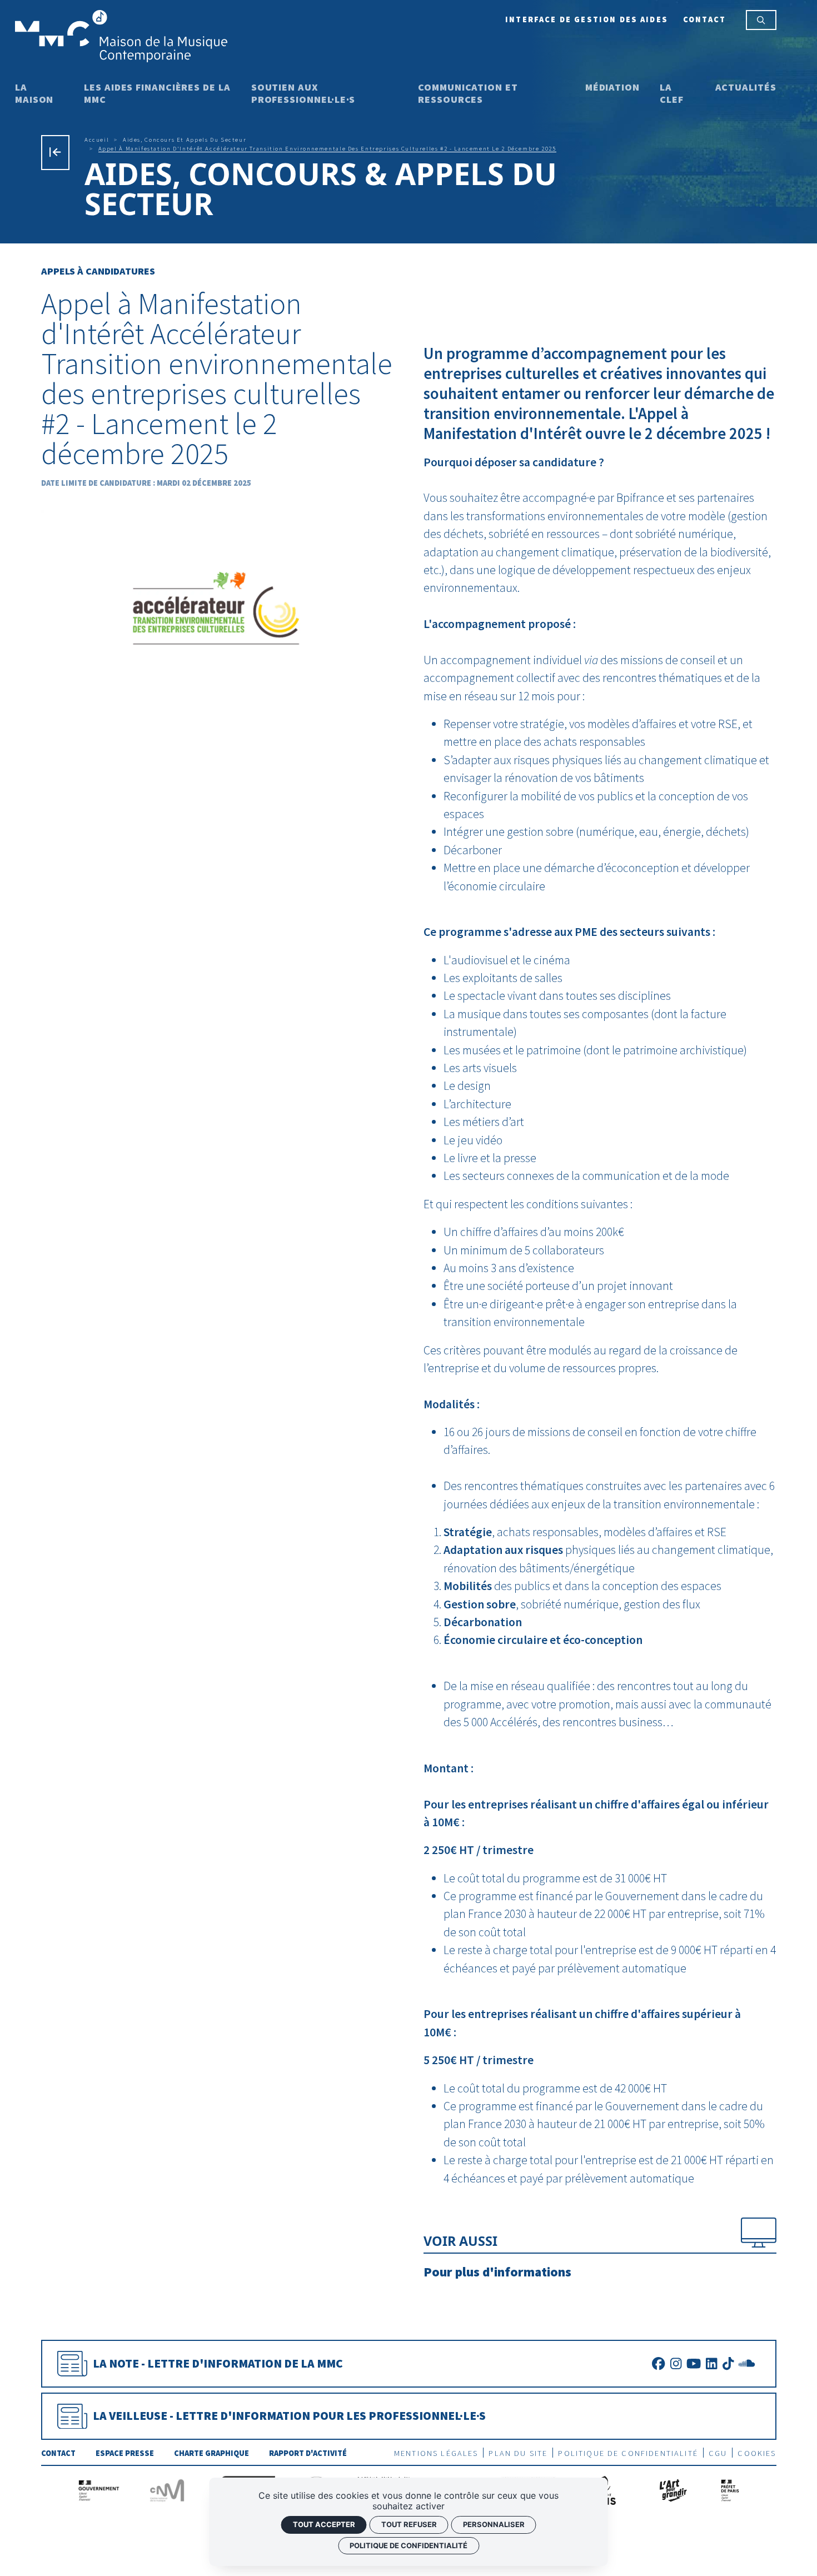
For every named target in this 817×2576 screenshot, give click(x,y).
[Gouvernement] (99, 2489)
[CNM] (167, 2489)
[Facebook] (658, 2363)
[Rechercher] (761, 20)
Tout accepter (324, 2524)
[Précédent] (55, 152)
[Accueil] (121, 35)
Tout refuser (409, 2524)
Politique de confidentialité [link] (409, 2545)
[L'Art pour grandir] (672, 2489)
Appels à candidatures (98, 271)
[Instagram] (676, 2363)
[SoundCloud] (747, 2363)
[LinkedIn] (711, 2363)
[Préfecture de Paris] (730, 2489)
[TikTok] (728, 2363)
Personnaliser (494, 2524)
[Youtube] (694, 2363)
